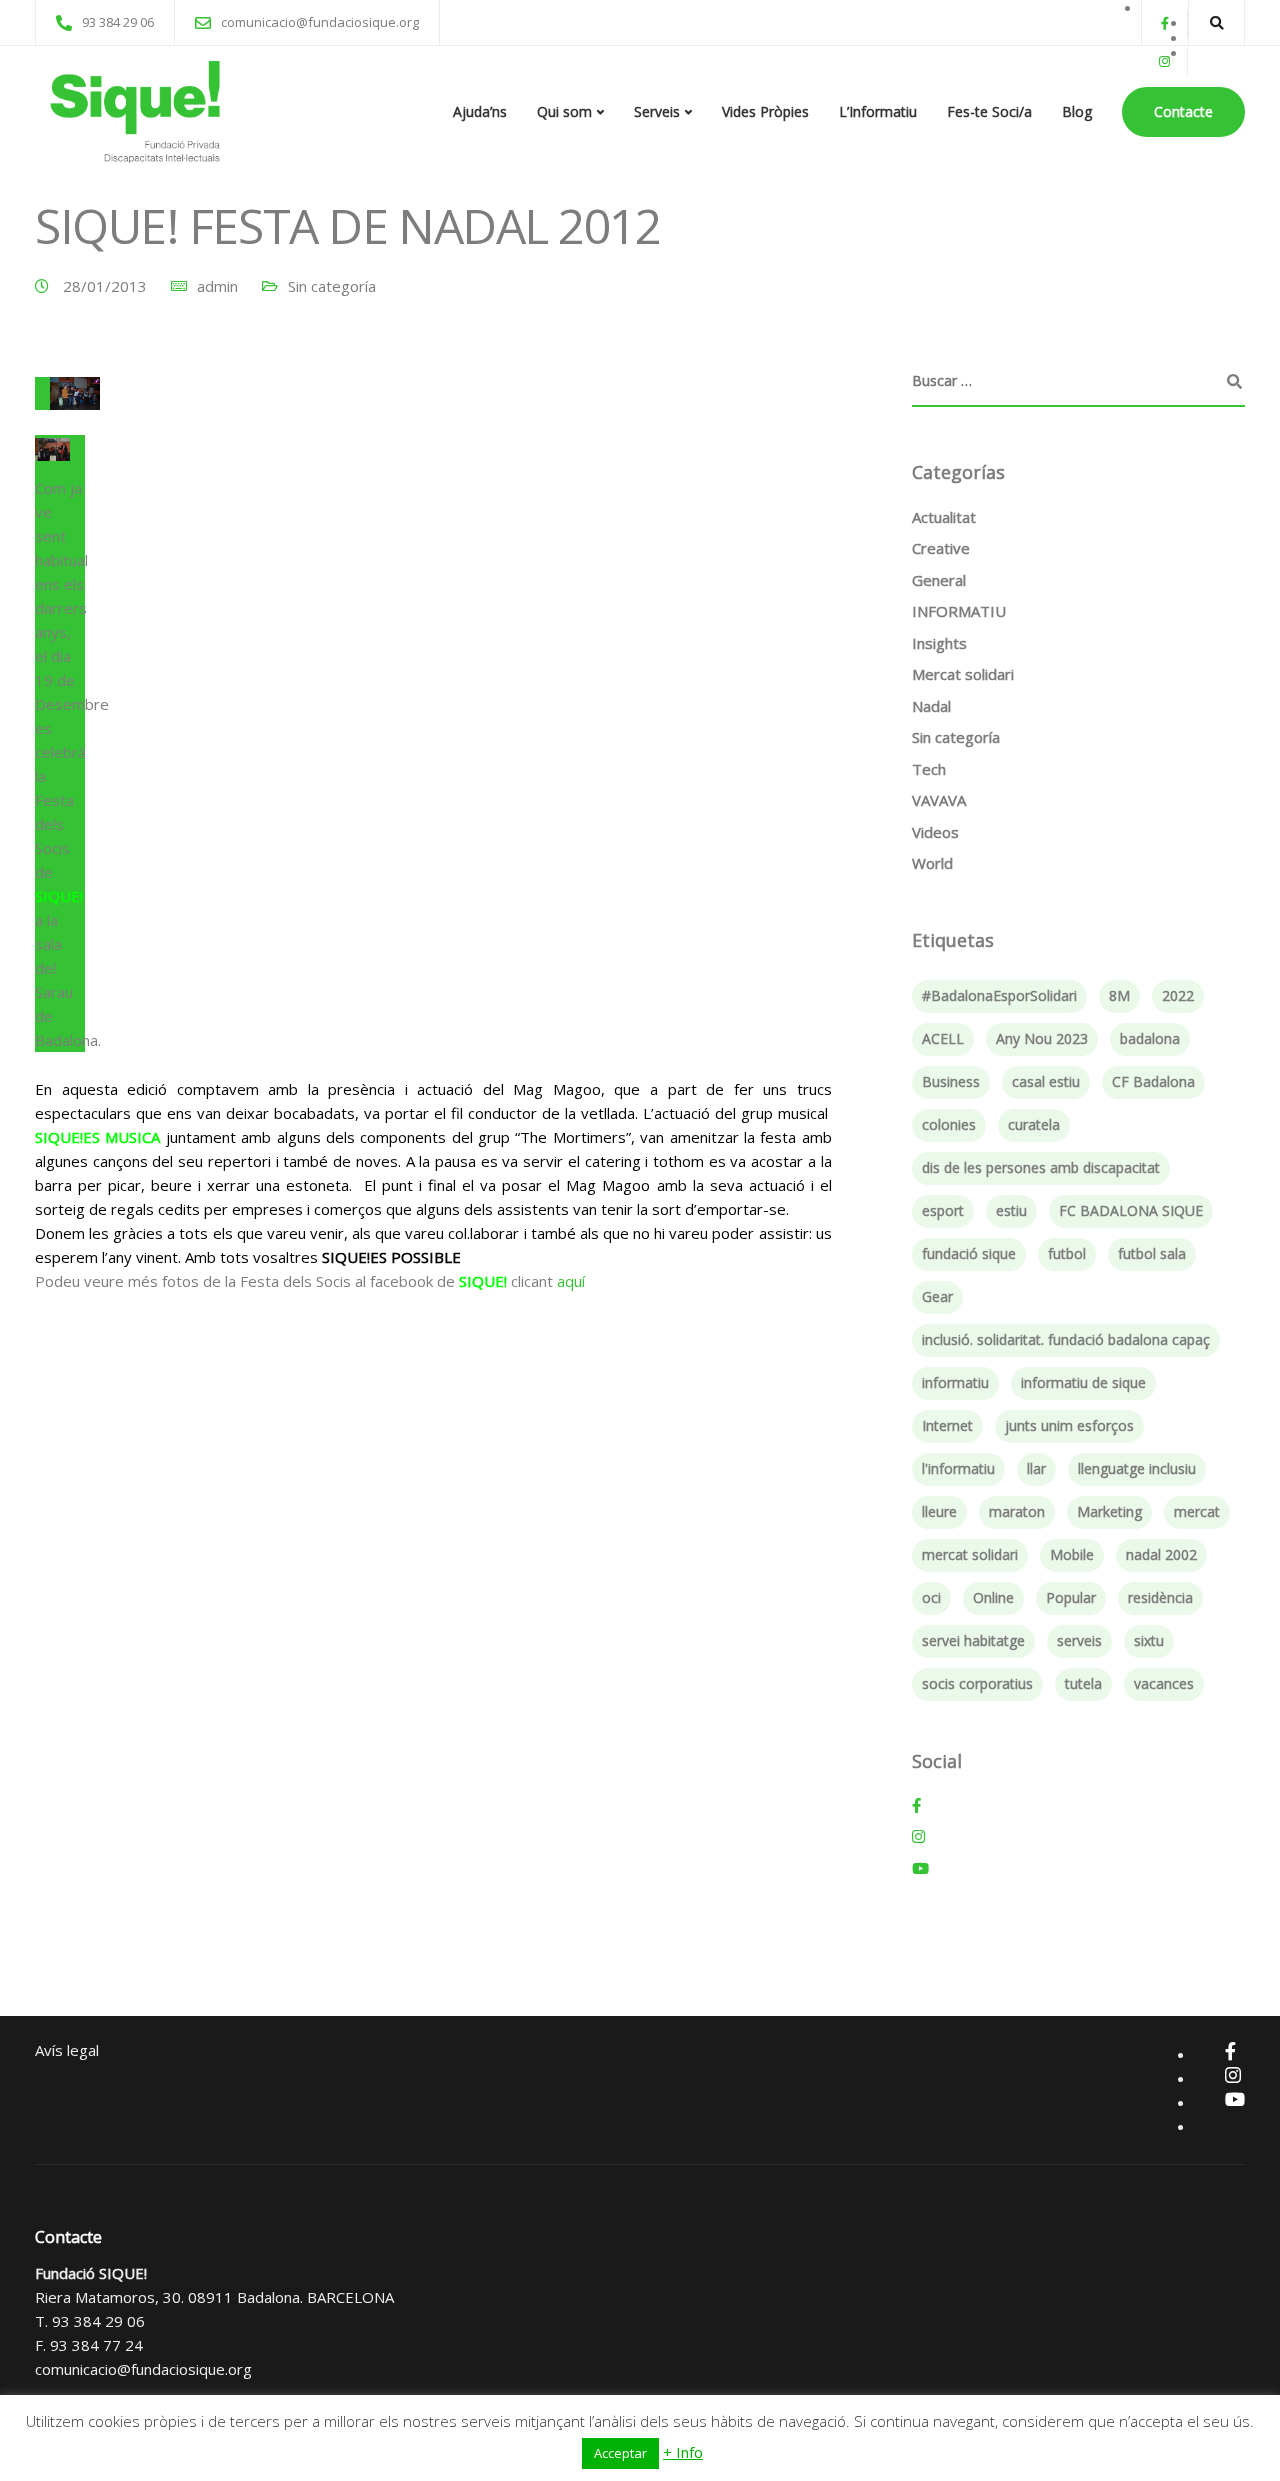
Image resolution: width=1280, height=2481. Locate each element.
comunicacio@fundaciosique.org (143, 2369)
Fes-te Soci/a (989, 111)
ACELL (943, 1038)
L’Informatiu (878, 111)
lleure (939, 1511)
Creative (941, 548)
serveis (1079, 1640)
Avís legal (67, 2050)
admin (217, 286)
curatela (1034, 1124)
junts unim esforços (1069, 1425)
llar (1036, 1468)
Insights (939, 643)
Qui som (564, 111)
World (932, 863)
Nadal (931, 706)
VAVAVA (939, 800)
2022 (1178, 995)
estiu (1011, 1210)
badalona (1150, 1038)
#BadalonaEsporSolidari (999, 995)
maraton (1017, 1511)
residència (1160, 1597)
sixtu (1149, 1640)
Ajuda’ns (480, 111)
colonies (949, 1124)
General (939, 580)
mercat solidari (970, 1554)
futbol (1067, 1253)
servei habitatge (973, 1640)
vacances (1164, 1683)
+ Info (683, 2452)
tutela (1083, 1683)
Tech (929, 769)
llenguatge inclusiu (1137, 1468)
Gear (937, 1296)
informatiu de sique (1083, 1382)
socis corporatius (977, 1683)
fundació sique (969, 1253)
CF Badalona (1153, 1081)
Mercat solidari (963, 674)
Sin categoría (332, 286)
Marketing (1109, 1511)
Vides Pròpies (765, 111)
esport (943, 1210)
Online (993, 1597)
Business (951, 1081)
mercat (1197, 1511)
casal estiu (1046, 1081)
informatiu (955, 1382)
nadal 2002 (1161, 1554)
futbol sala (1152, 1253)
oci (931, 1597)
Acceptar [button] (620, 2453)
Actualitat (944, 517)
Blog (1077, 111)
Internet (947, 1425)
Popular (1071, 1597)
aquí (569, 1281)
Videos (935, 832)
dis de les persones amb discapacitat (1041, 1167)
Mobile (1072, 1554)
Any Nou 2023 (1042, 1038)
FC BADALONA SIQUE (1131, 1210)
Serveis (657, 111)
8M (1119, 995)
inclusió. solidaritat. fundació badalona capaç (1066, 1339)
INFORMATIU (959, 611)
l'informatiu (958, 1468)
